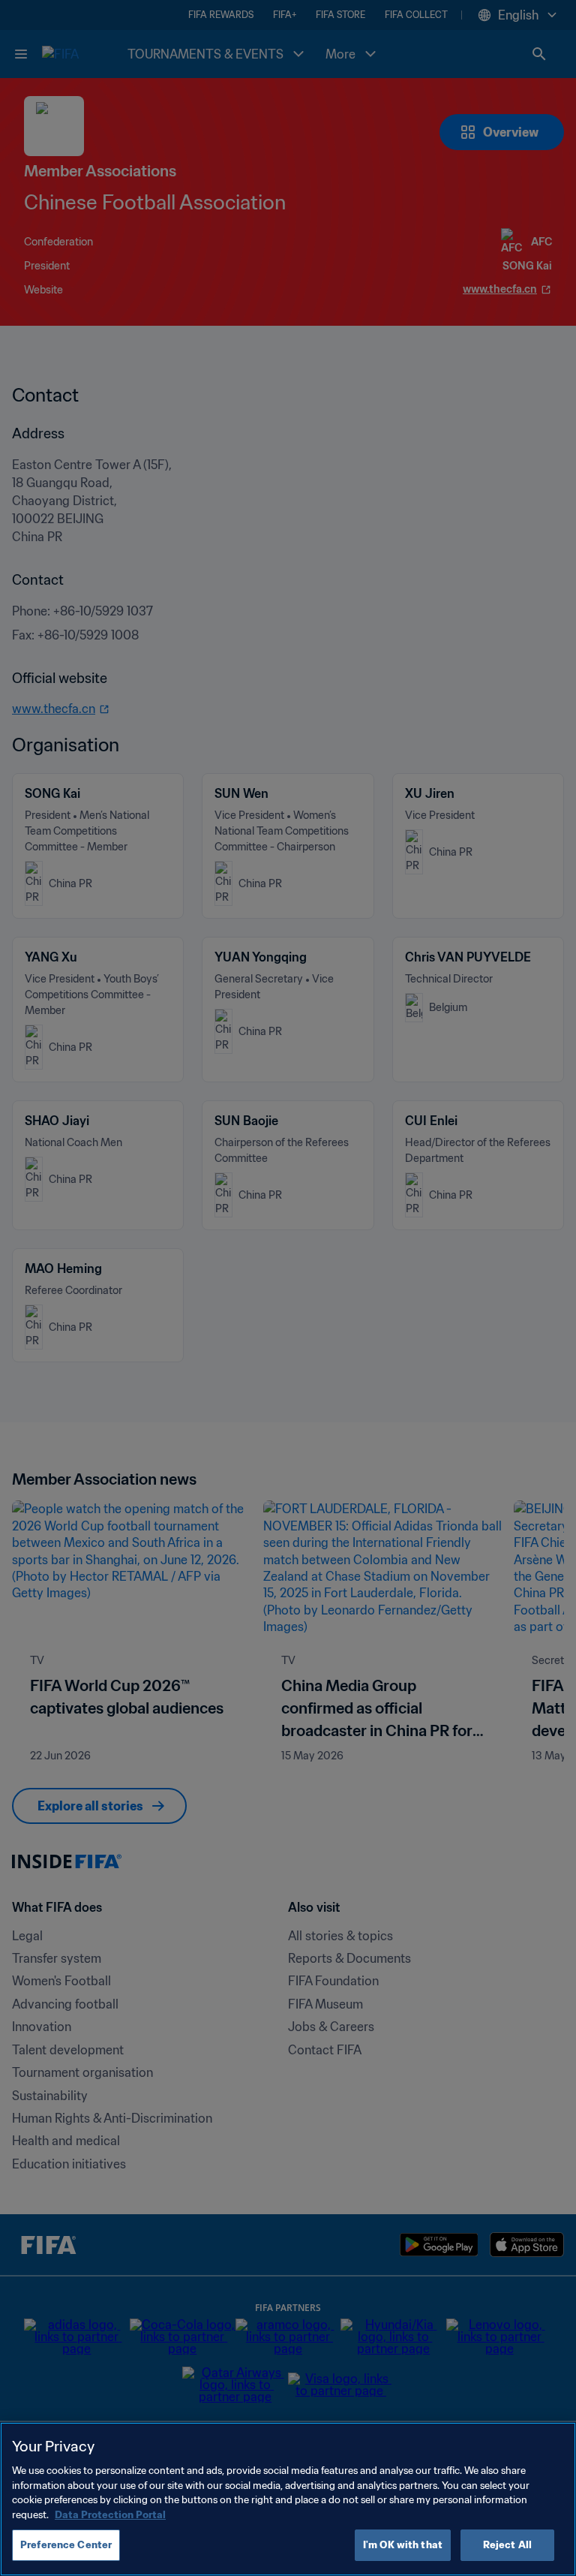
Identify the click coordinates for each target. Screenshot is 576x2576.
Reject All (507, 2545)
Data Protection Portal (110, 2515)
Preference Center (66, 2545)
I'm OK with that (403, 2545)
